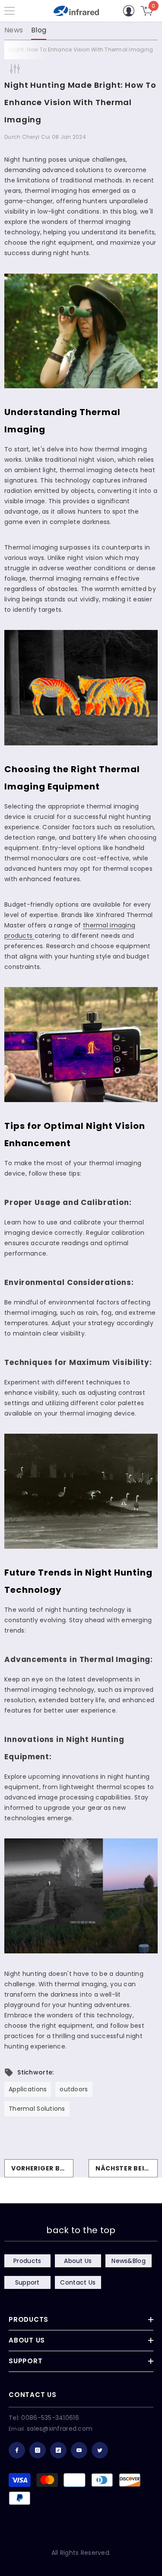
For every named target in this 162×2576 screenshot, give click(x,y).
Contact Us (78, 2282)
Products (27, 2261)
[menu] (10, 11)
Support (27, 2282)
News (14, 30)
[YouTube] (79, 2450)
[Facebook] (17, 2450)
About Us (78, 2261)
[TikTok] (58, 2450)
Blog (39, 30)
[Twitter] (100, 2450)
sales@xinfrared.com (60, 2429)
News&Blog (129, 2261)
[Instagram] (38, 2450)
